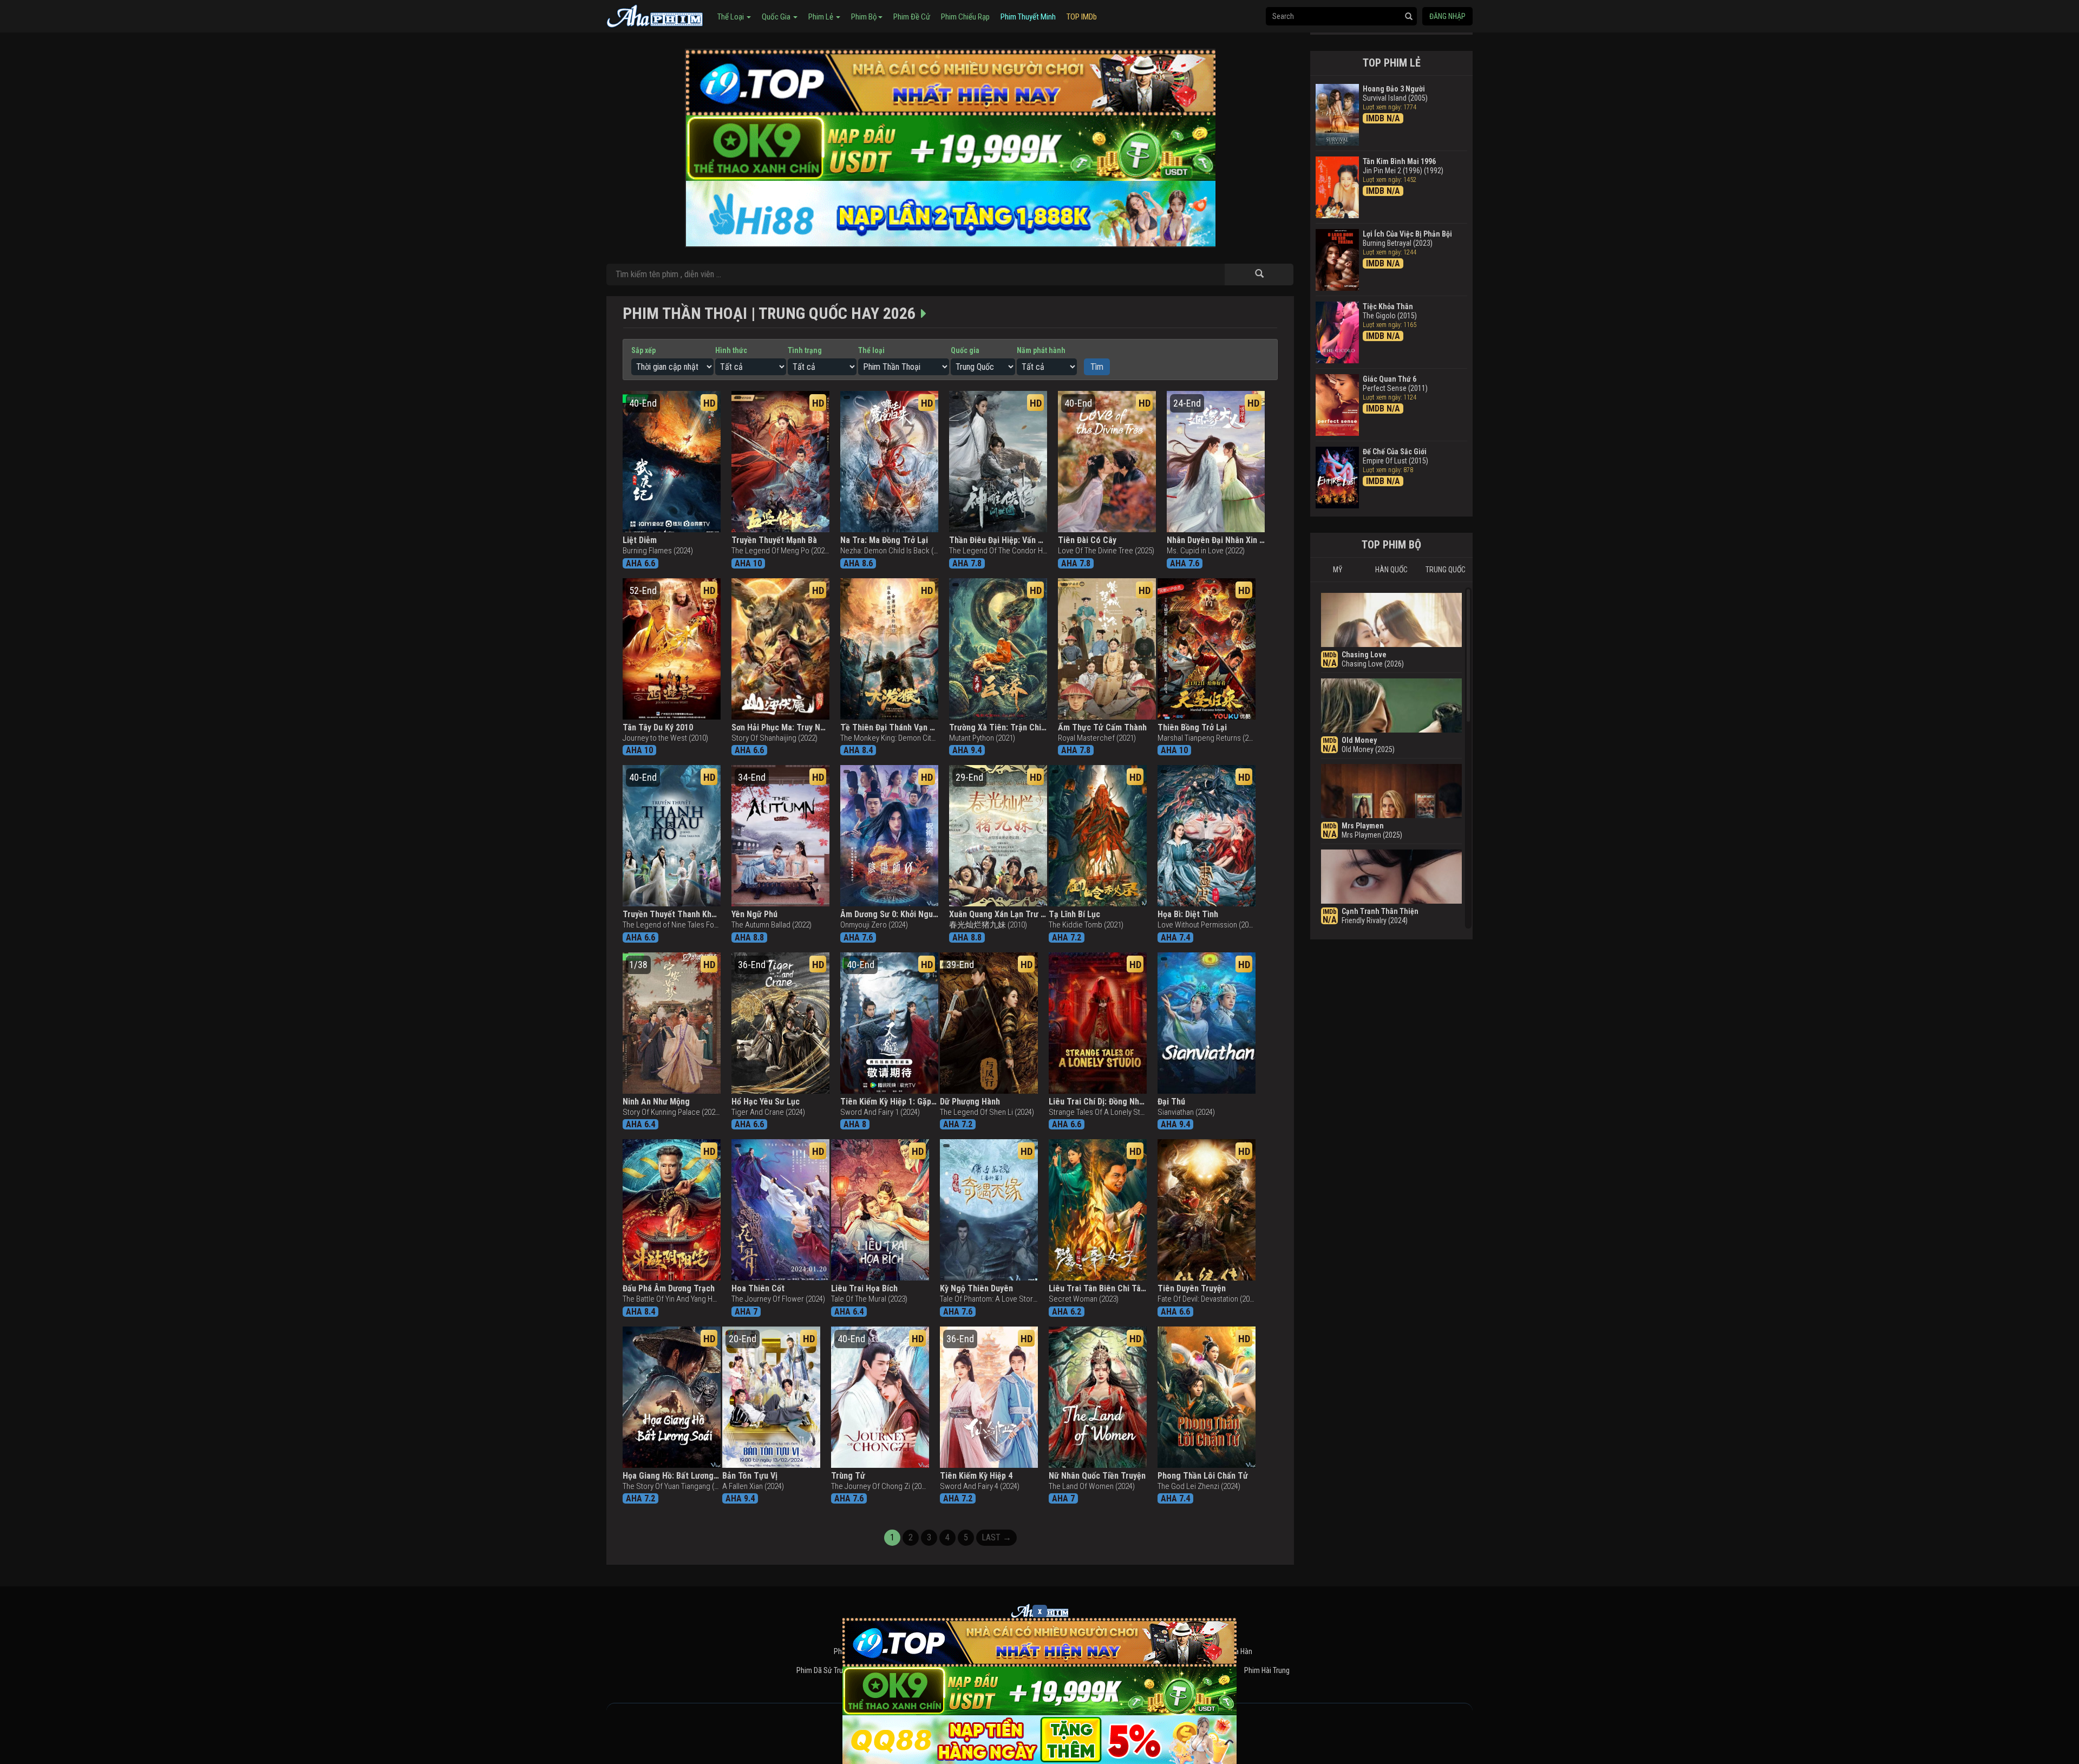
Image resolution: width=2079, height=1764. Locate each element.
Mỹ (1338, 570)
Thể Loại (731, 17)
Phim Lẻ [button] (822, 17)
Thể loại (871, 350)
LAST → (996, 1537)
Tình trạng (805, 350)
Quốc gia (965, 350)
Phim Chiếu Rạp (965, 17)
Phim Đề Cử (912, 17)
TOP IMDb (1082, 17)
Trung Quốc (1446, 570)
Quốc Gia (777, 17)
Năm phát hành (1041, 350)
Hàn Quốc (1391, 570)
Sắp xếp (643, 350)
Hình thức (731, 350)
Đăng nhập (1447, 16)
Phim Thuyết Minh (1028, 17)
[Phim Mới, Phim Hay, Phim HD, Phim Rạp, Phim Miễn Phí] (655, 15)
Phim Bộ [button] (864, 17)
